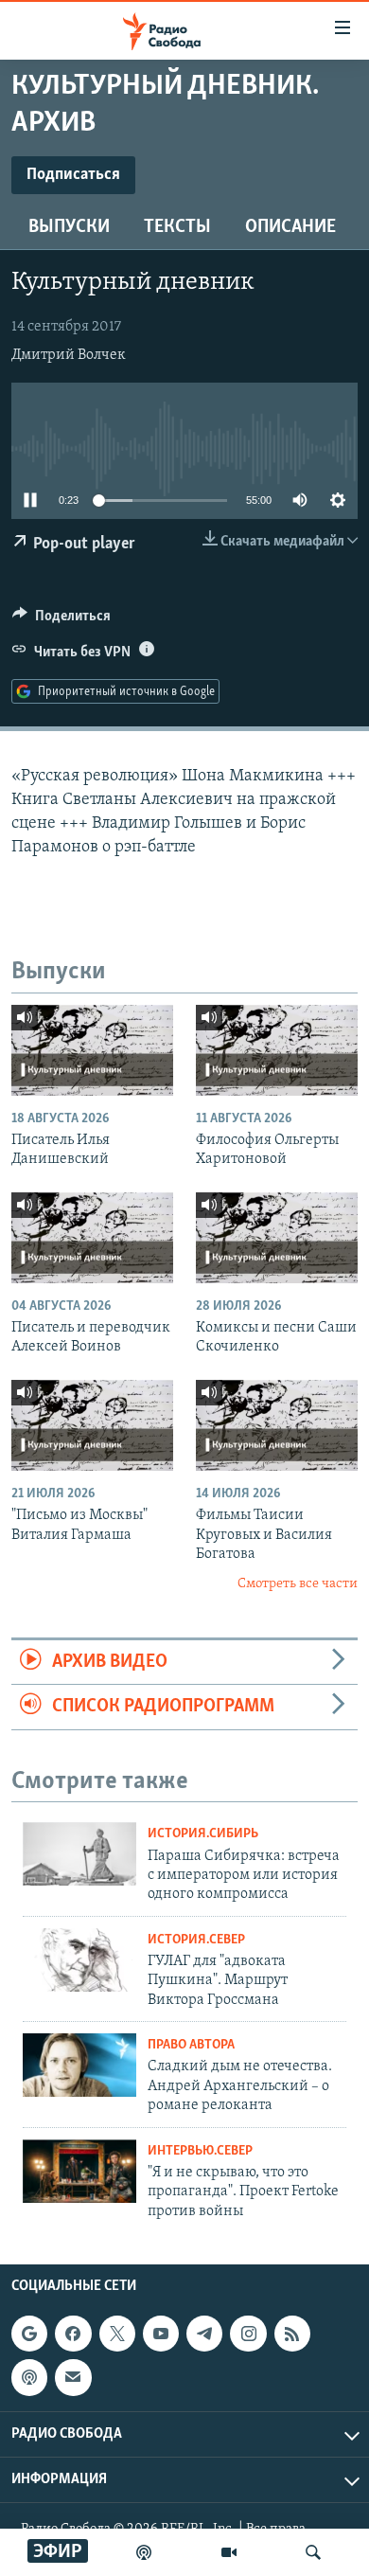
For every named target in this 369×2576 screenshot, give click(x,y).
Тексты (177, 227)
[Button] (61, 620)
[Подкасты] (29, 2377)
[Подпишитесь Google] (29, 2334)
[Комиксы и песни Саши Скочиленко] (277, 1238)
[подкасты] (144, 2552)
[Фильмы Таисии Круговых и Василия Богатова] (277, 1425)
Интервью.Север (200, 2151)
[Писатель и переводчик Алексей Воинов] (92, 1238)
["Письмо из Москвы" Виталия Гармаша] (92, 1425)
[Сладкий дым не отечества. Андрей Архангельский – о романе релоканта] (79, 2065)
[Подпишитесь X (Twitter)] (117, 2334)
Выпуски (69, 227)
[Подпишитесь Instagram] (248, 2334)
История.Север (196, 1940)
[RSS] (292, 2334)
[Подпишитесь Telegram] (204, 2334)
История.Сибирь (203, 1834)
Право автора (191, 2045)
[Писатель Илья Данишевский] (92, 1050)
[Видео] (229, 2552)
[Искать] (313, 2552)
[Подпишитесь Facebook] (73, 2334)
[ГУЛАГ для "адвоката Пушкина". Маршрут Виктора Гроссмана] (79, 1960)
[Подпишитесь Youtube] (161, 2334)
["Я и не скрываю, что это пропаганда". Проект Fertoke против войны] (79, 2171)
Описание (290, 227)
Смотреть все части (298, 1584)
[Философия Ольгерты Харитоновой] (277, 1050)
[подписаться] (73, 2377)
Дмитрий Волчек (69, 355)
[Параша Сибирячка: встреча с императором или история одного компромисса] (79, 1854)
